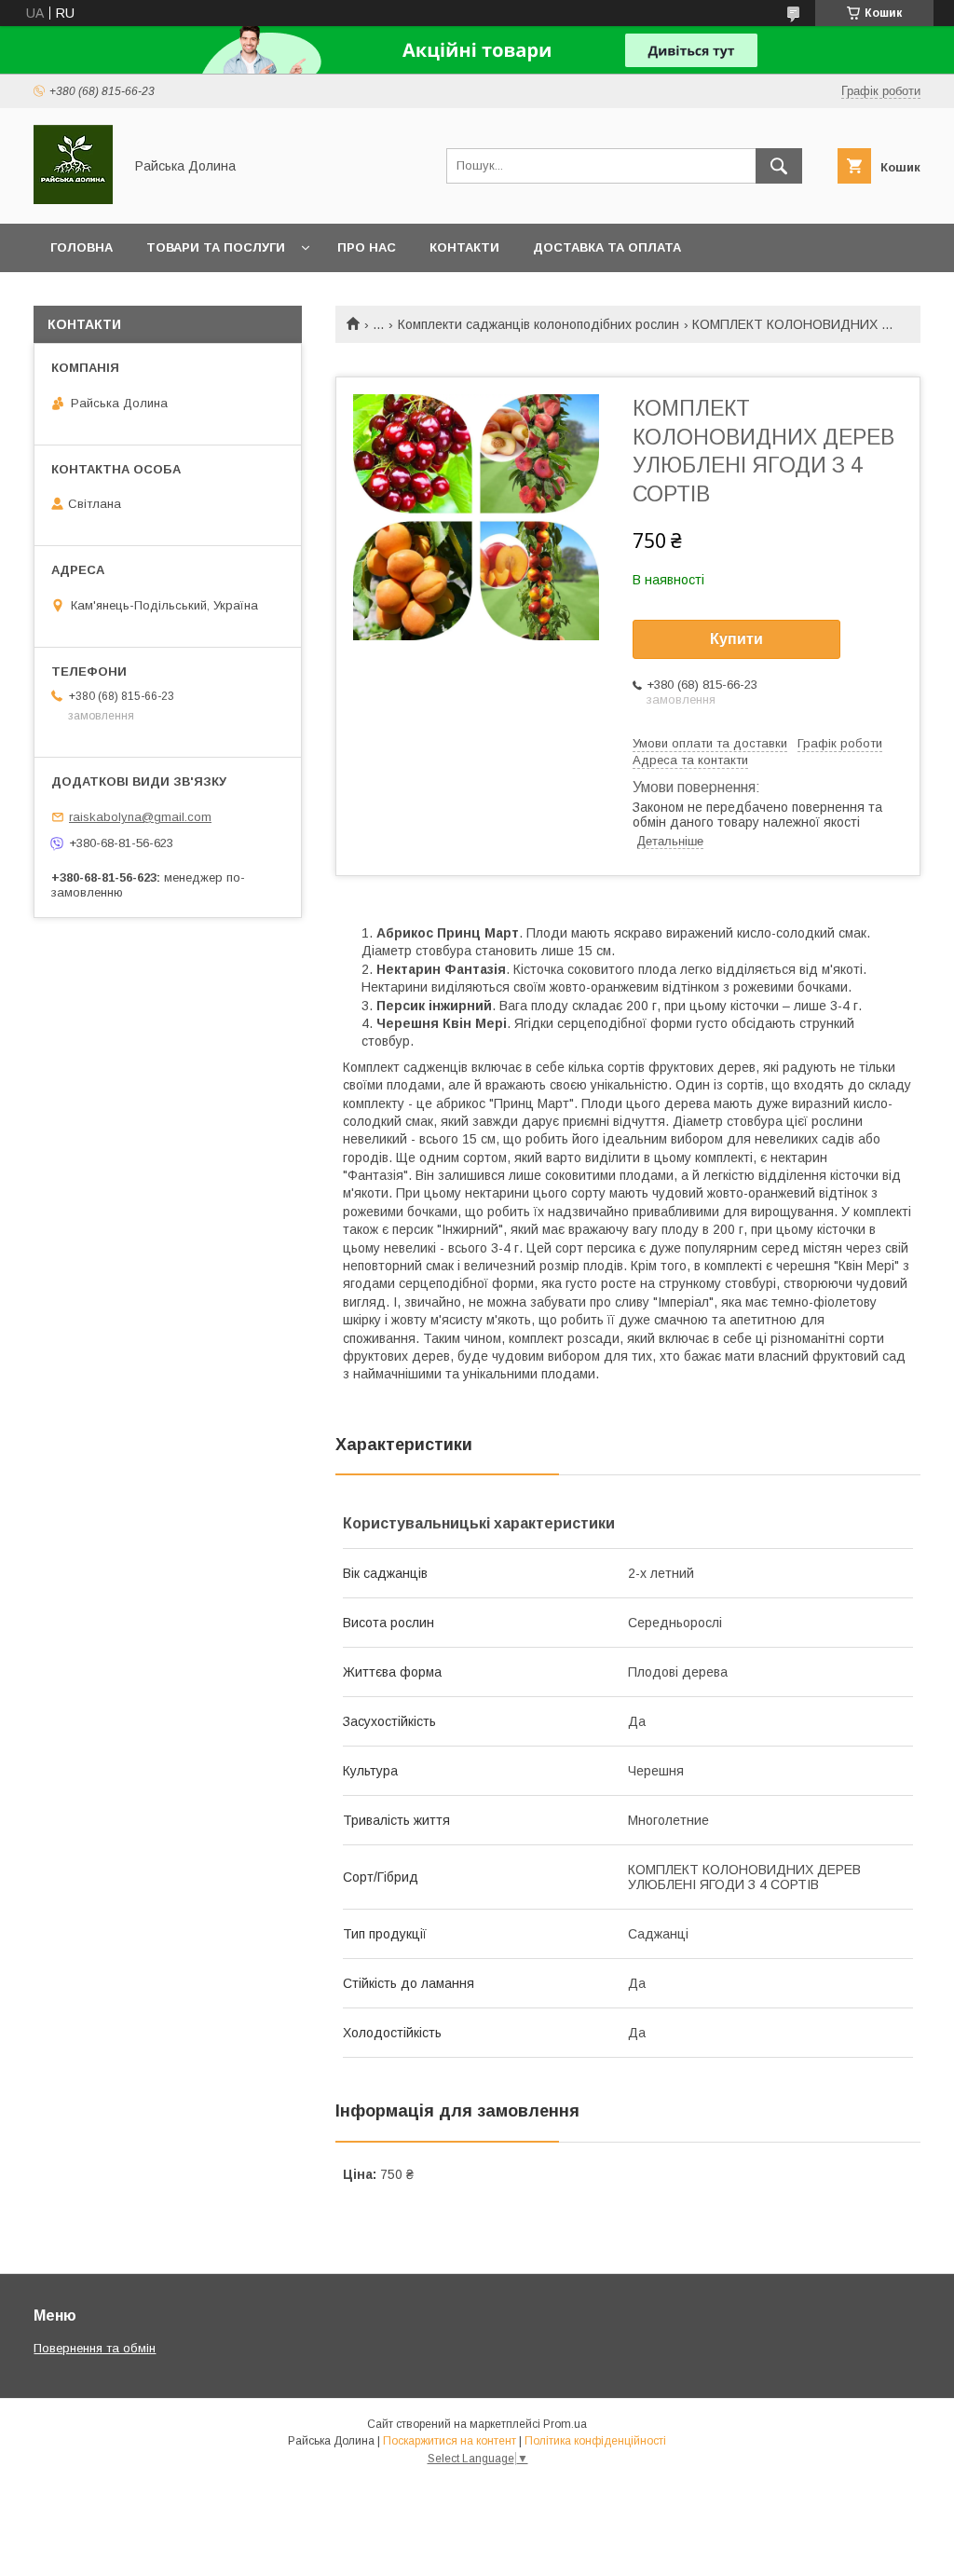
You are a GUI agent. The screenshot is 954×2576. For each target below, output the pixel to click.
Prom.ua (565, 2424)
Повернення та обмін (95, 2348)
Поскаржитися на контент (450, 2441)
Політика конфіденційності (595, 2441)
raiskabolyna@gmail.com (140, 817)
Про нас (367, 247)
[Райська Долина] (73, 199)
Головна (82, 247)
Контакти (464, 247)
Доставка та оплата (607, 247)
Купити (736, 639)
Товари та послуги (216, 247)
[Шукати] (779, 166)
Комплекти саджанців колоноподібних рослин (538, 324)
